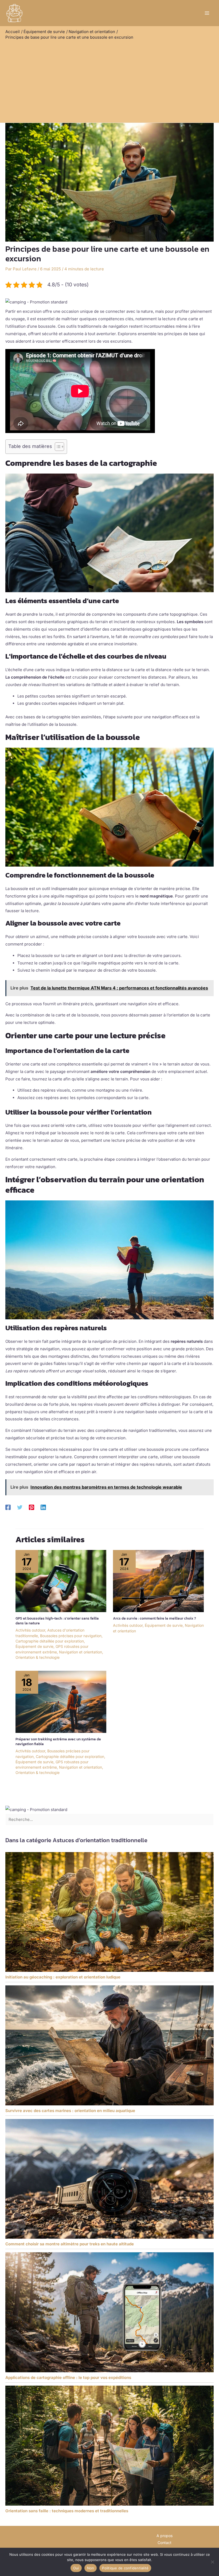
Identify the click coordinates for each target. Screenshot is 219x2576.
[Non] (212, 2562)
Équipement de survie (34, 1646)
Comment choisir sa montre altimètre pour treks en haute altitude (70, 2244)
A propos (165, 2536)
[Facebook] (8, 1507)
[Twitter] (20, 1507)
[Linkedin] (43, 1507)
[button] (36, 302)
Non (91, 2568)
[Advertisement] (109, 80)
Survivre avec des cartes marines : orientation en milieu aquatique (70, 2111)
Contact (165, 2543)
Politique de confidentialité (125, 2568)
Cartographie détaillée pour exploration (50, 1641)
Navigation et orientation (81, 1652)
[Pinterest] (32, 1507)
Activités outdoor (30, 1630)
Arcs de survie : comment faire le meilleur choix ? (155, 1618)
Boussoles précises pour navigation (71, 1636)
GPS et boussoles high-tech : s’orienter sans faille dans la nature (57, 1621)
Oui (76, 2568)
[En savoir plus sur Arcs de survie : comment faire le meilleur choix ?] (158, 1581)
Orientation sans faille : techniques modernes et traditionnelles (67, 2511)
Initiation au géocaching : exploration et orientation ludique (63, 1977)
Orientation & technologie (38, 1657)
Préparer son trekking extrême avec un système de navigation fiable (58, 1742)
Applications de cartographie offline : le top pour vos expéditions (68, 2377)
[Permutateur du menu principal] (207, 13)
